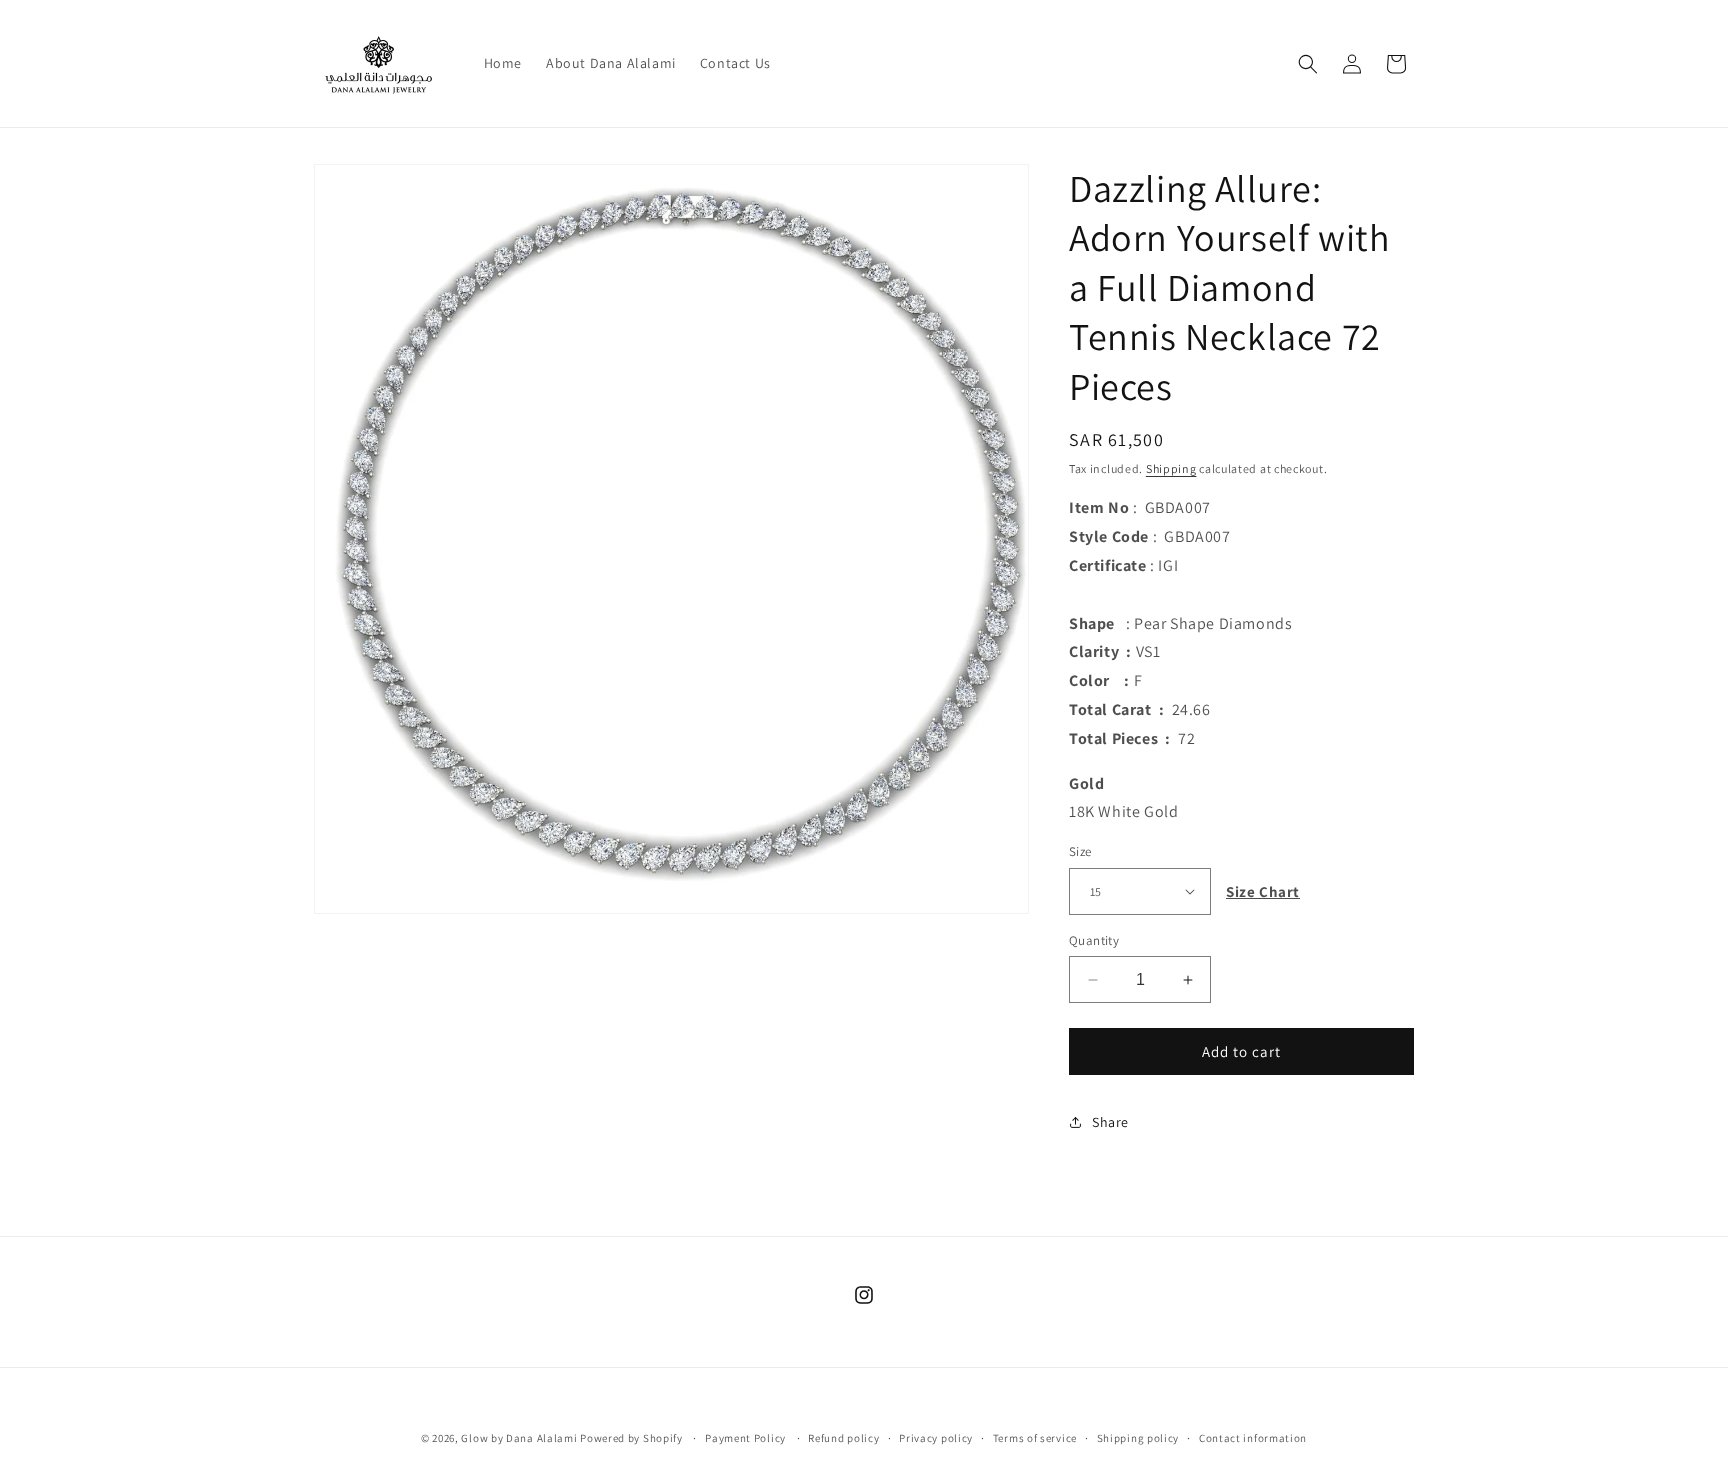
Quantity (1094, 940)
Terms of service (1035, 1437)
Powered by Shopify (631, 1438)
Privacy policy (936, 1437)
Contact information (1253, 1437)
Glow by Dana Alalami (519, 1438)
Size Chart (1263, 891)
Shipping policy (1138, 1437)
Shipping (1171, 468)
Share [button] (1110, 1122)
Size (1080, 851)
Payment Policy (745, 1437)
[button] (1308, 64)
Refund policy (843, 1437)
